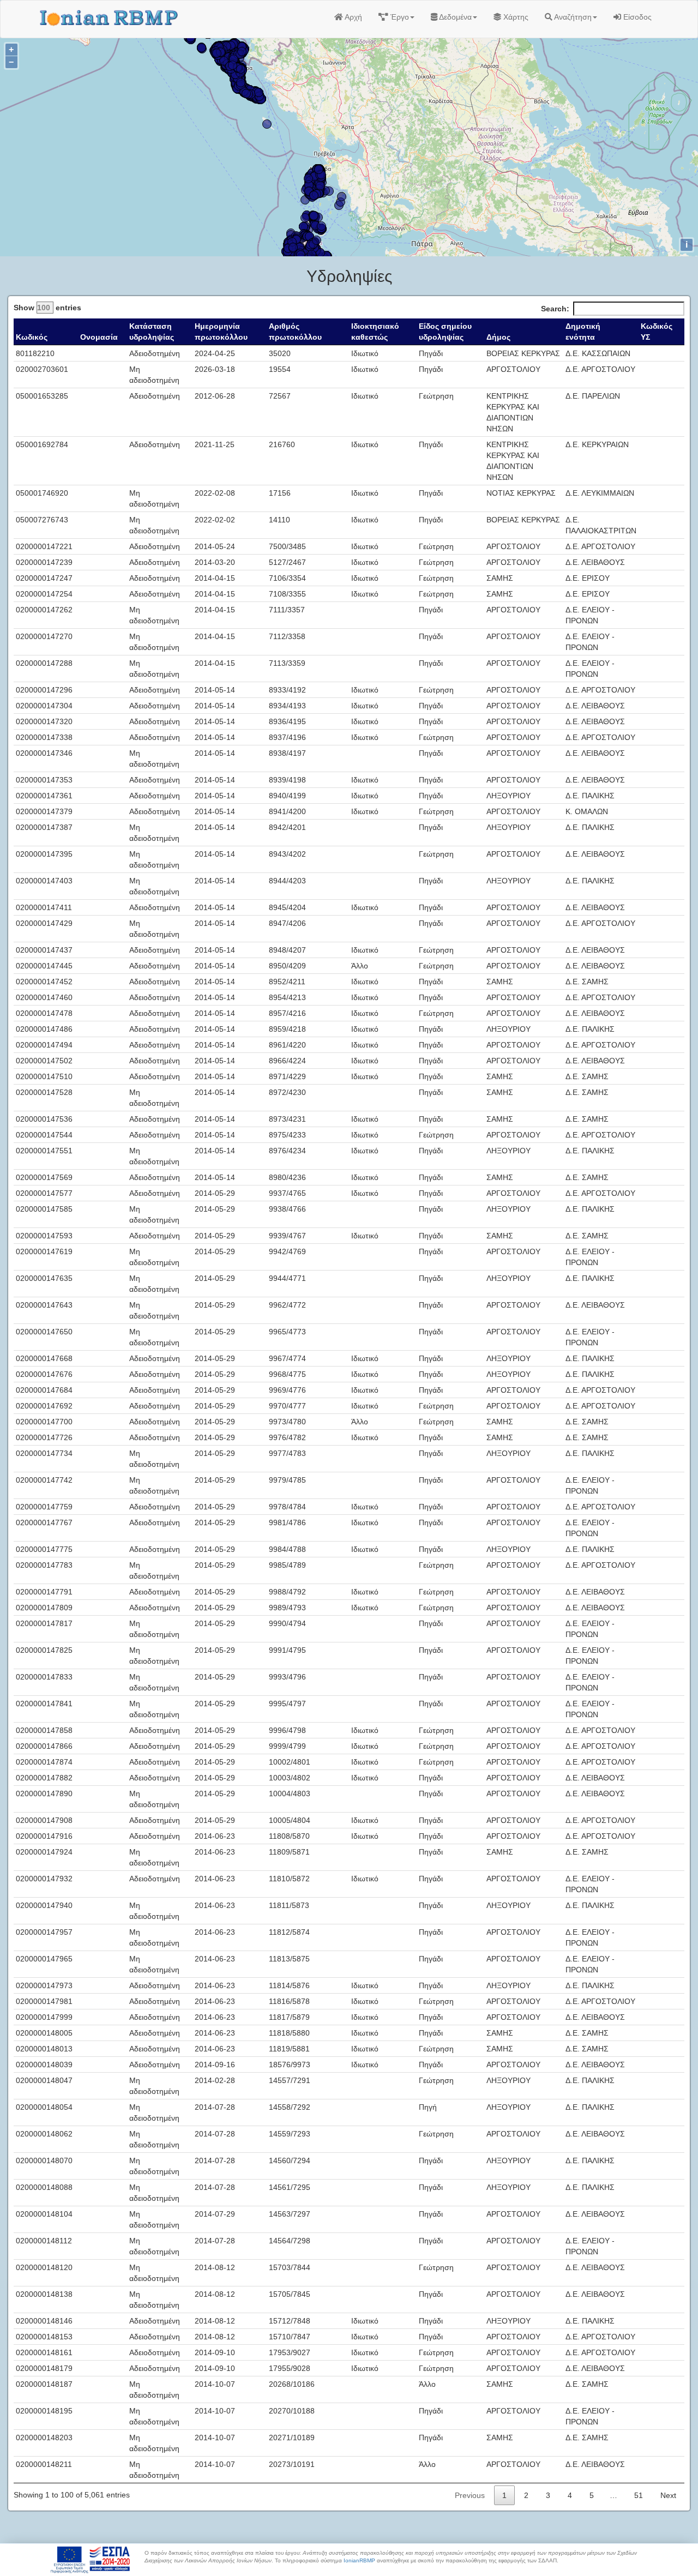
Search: (555, 309)
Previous (470, 2495)
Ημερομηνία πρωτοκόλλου (221, 332)
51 (639, 2495)
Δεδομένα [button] (455, 17)
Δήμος (498, 337)
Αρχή (353, 17)
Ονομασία (99, 337)
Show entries (47, 308)
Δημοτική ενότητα (583, 332)
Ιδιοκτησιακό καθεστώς (375, 332)
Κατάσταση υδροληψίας (152, 332)
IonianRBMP (359, 2560)
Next (668, 2495)
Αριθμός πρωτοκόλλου (295, 332)
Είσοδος (636, 17)
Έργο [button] (399, 17)
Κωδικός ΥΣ (657, 332)
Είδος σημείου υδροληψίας (445, 332)
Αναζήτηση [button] (572, 17)
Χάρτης (515, 17)
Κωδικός (32, 337)
